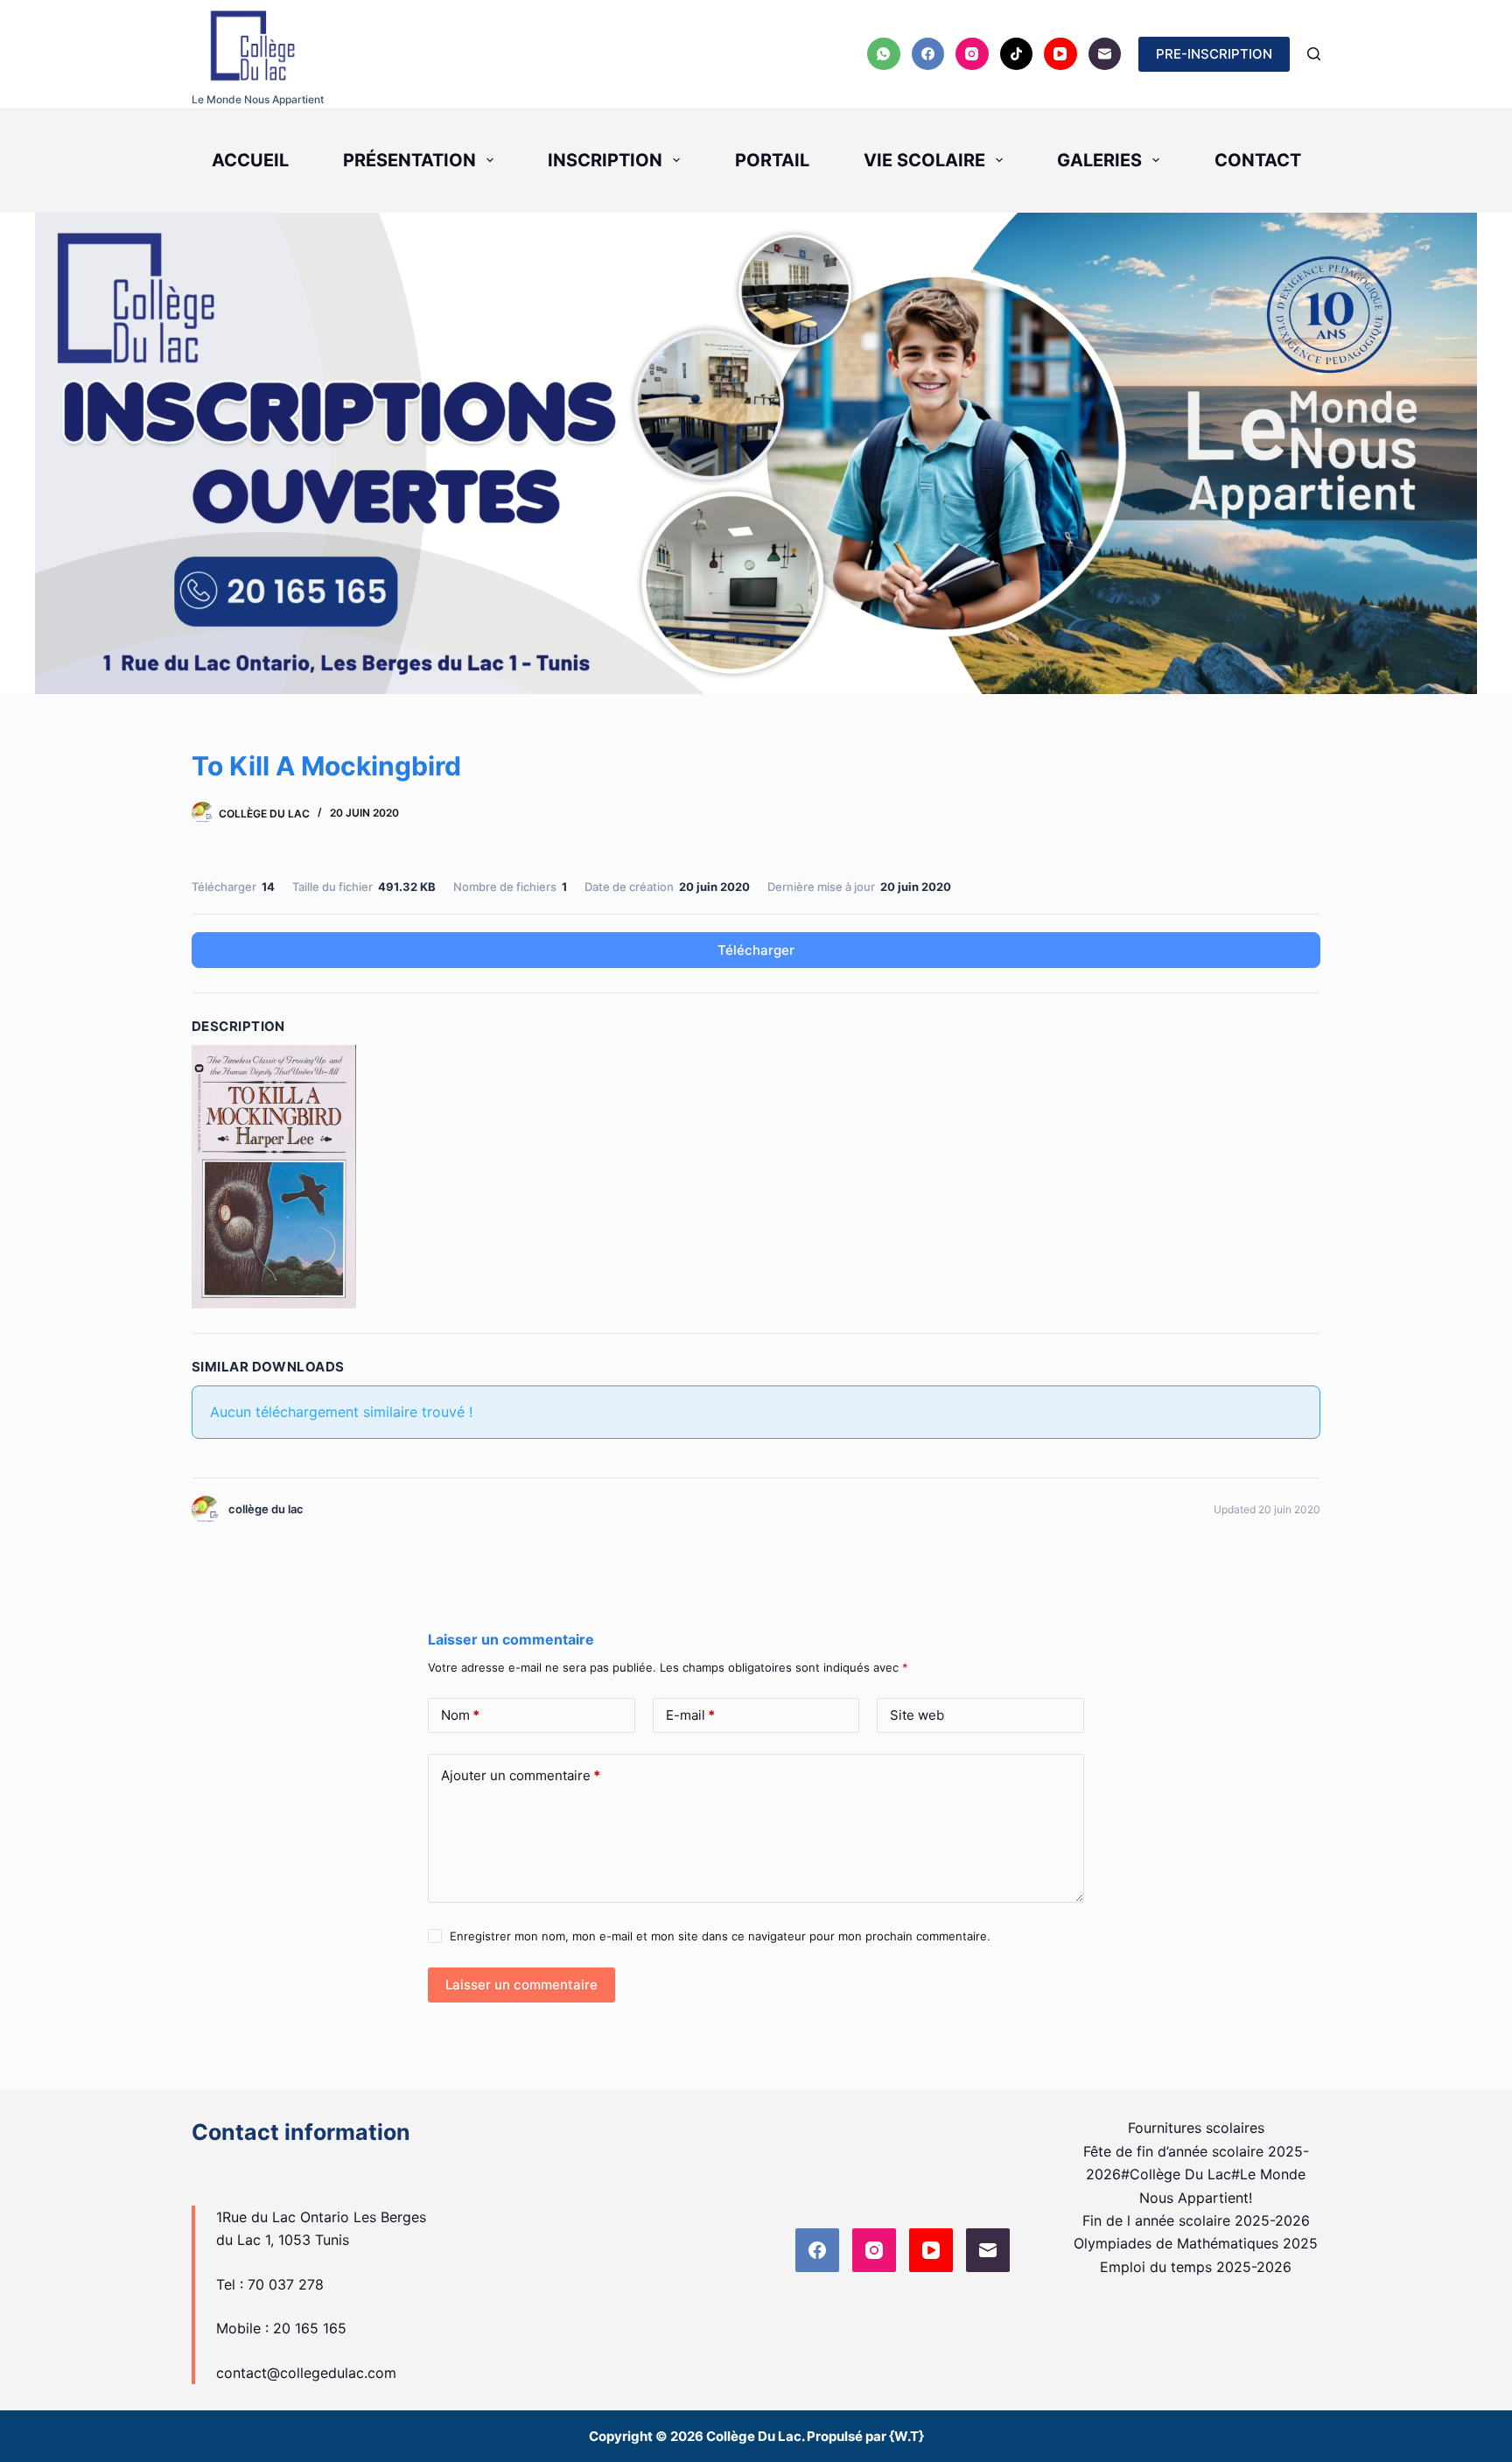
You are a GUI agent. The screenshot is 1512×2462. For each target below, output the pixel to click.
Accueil (250, 160)
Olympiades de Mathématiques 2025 (1196, 2243)
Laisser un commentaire (521, 1985)
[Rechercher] (1314, 54)
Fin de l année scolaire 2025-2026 (1196, 2220)
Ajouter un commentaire (521, 1775)
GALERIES (1099, 160)
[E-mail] (1105, 54)
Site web (917, 1715)
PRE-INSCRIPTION (1214, 54)
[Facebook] (928, 54)
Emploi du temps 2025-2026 (1196, 2267)
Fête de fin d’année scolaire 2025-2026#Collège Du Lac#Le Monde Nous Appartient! (1196, 2174)
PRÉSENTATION (409, 160)
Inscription (605, 160)
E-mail (690, 1715)
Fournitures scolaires (1196, 2128)
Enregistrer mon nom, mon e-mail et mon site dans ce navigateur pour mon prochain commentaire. (720, 1936)
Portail (772, 160)
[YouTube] (1060, 54)
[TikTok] (1017, 54)
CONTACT (1258, 160)
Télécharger (756, 950)
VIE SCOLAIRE (924, 160)
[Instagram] (972, 54)
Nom (460, 1715)
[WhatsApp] (884, 54)
